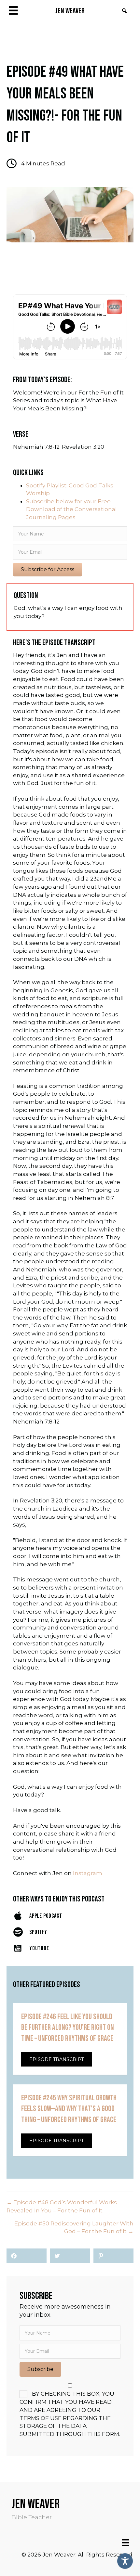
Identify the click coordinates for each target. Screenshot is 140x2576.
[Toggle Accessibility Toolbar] (125, 2561)
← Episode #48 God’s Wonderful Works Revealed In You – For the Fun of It (62, 2206)
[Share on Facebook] (27, 2256)
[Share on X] (70, 2256)
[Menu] (125, 2543)
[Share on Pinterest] (113, 2256)
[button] (124, 11)
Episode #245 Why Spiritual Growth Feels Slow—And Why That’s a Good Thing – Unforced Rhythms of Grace (69, 2109)
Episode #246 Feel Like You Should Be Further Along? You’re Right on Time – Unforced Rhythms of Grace (68, 2028)
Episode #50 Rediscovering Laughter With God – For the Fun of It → (74, 2228)
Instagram (88, 1873)
